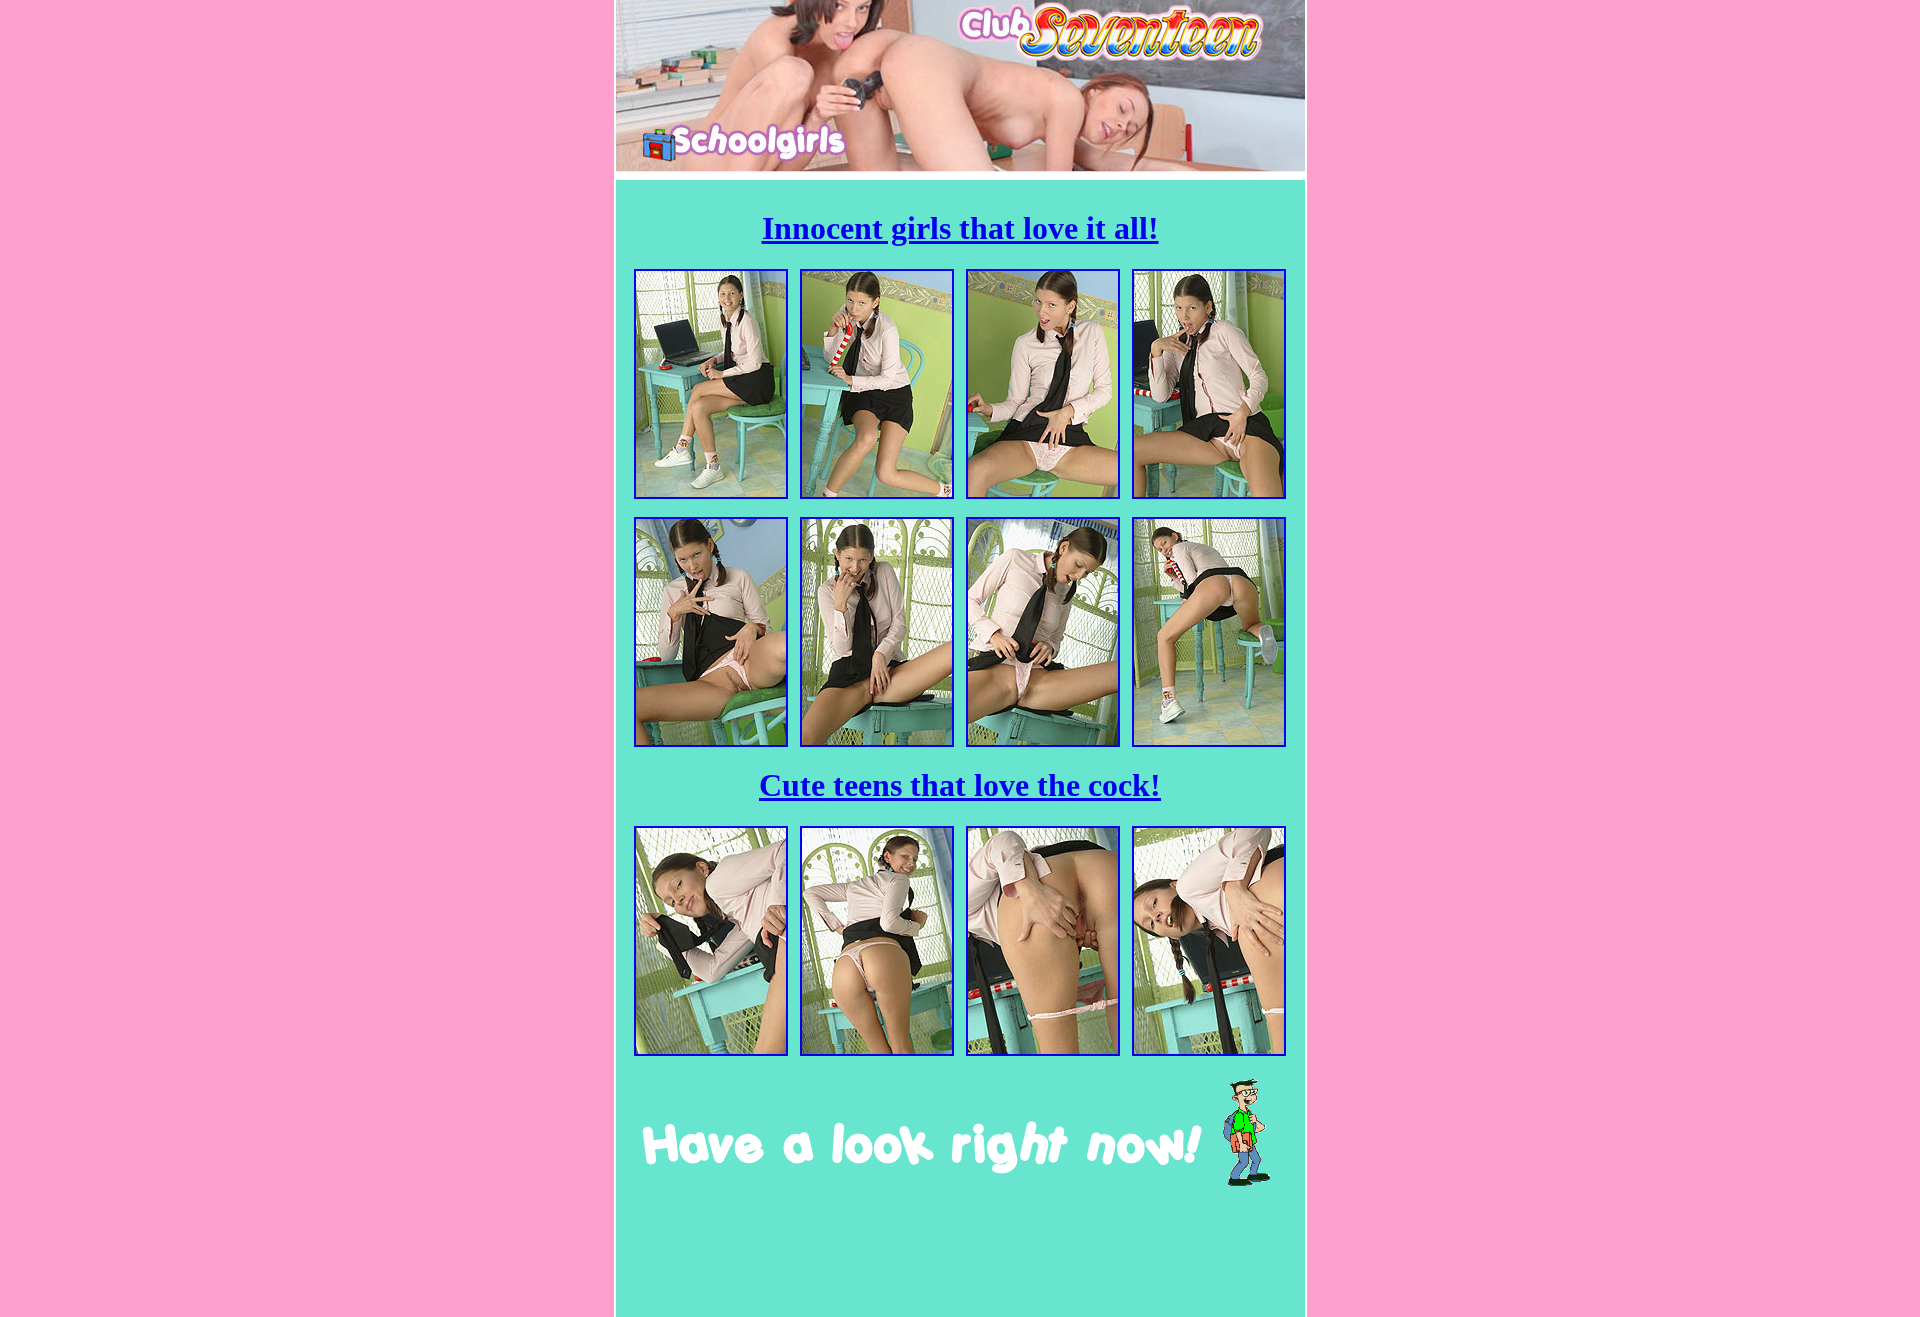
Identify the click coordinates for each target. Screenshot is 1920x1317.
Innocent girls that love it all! (960, 228)
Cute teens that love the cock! (960, 785)
